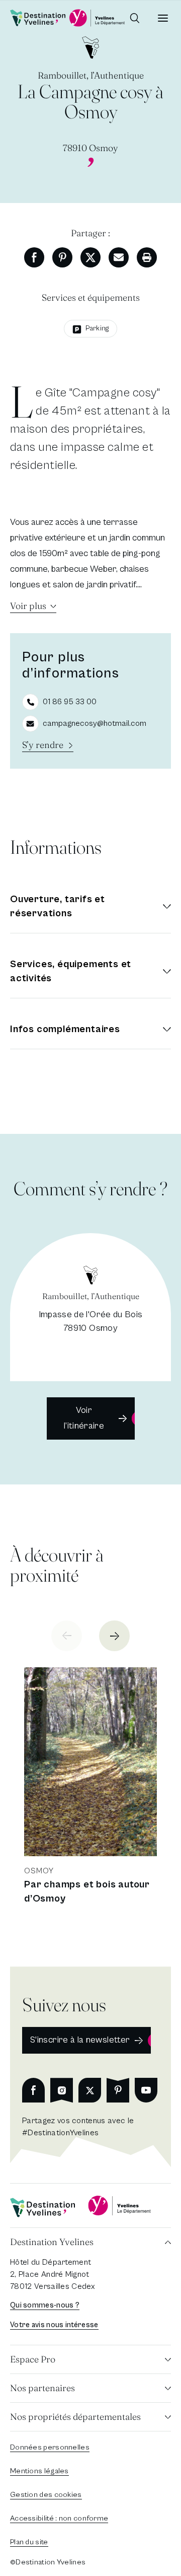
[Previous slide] (67, 1636)
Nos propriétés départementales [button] (75, 2417)
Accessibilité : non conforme (59, 2518)
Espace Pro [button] (33, 2359)
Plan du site (29, 2542)
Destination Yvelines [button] (52, 2242)
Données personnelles (50, 2447)
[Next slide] (114, 1636)
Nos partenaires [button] (42, 2388)
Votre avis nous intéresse (54, 2325)
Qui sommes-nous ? (45, 2305)
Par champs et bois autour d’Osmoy (87, 1892)
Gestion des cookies (46, 2495)
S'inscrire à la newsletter (80, 2040)
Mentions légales (39, 2471)
